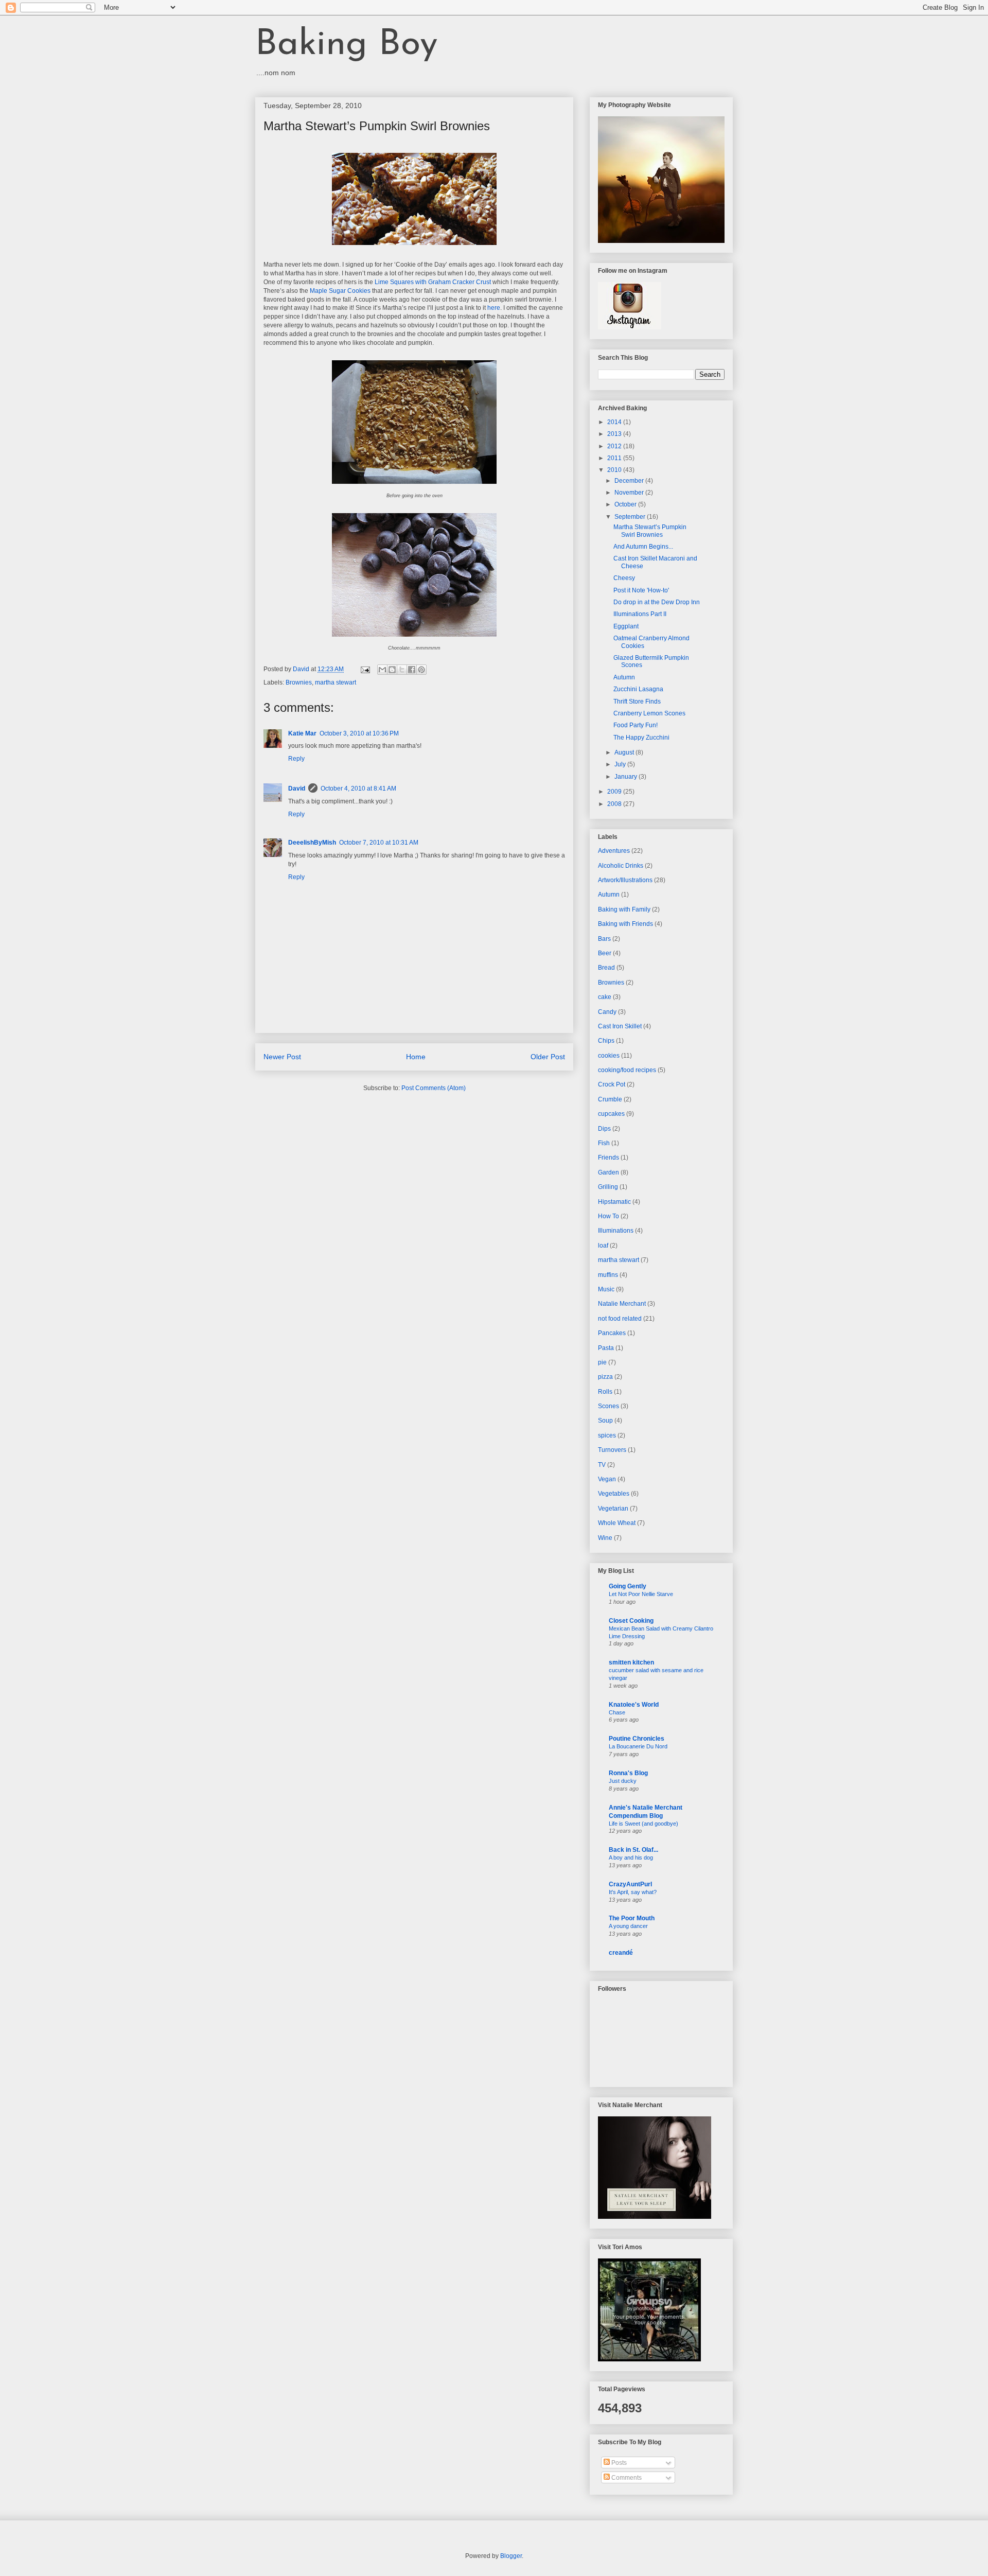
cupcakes (611, 1114)
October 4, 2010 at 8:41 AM (358, 788)
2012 (615, 446)
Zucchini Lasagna (638, 689)
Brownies (299, 682)
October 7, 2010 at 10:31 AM (379, 843)
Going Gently (628, 1586)
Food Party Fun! (636, 725)
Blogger (511, 2556)
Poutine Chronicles (637, 1739)
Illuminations (616, 1231)
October (626, 504)
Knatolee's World (634, 1705)
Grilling (608, 1187)
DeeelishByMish (312, 843)
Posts (618, 2463)
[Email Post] (365, 669)
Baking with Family (624, 909)
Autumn (624, 677)
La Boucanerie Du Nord (638, 1746)
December (630, 481)
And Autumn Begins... (643, 547)
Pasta (606, 1348)
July (621, 764)
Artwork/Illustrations (625, 880)
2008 (615, 804)
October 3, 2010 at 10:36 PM (359, 733)
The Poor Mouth (632, 1918)
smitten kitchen (631, 1662)
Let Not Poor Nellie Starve (641, 1594)
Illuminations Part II (640, 614)
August (625, 752)
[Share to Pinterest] (421, 670)
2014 (615, 422)
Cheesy (624, 578)
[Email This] (382, 670)
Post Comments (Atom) (434, 1088)
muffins (608, 1275)
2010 (615, 470)
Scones (608, 1406)
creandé (621, 1953)
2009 (615, 792)
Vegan (607, 1479)
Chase (617, 1712)
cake (605, 997)
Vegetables (614, 1494)
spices (607, 1435)
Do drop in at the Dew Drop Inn (657, 602)
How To (608, 1216)
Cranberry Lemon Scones (649, 713)
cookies (609, 1056)
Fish (604, 1143)
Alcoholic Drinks (621, 866)
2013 (615, 434)
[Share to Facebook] (412, 670)
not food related (620, 1319)
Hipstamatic (614, 1202)
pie (602, 1362)
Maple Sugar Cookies (340, 291)
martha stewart (336, 682)
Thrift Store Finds (637, 702)
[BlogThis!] (392, 670)
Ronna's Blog (628, 1773)
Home (416, 1057)
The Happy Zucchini (641, 738)
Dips (604, 1129)
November (630, 493)
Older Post (548, 1057)
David (297, 788)
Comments (626, 2478)
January (627, 777)
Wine (605, 1538)
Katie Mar (302, 733)
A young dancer (628, 1926)
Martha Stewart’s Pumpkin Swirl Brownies (650, 531)
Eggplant (626, 626)
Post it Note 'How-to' (641, 590)
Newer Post (282, 1057)
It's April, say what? (633, 1892)
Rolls (605, 1392)
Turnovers (612, 1450)
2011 (615, 458)
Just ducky (623, 1781)
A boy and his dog (631, 1857)
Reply (296, 759)
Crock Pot (612, 1084)
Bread (606, 968)
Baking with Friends (625, 924)
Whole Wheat (617, 1523)
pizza (605, 1377)
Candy (607, 1012)
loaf (603, 1246)
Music (606, 1289)
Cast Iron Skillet (620, 1026)
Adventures (614, 851)
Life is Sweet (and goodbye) (643, 1824)
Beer (605, 953)
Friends (608, 1158)
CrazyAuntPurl (630, 1884)
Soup (605, 1421)
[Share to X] (402, 670)
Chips (606, 1041)
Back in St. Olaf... (633, 1850)
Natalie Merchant (622, 1304)
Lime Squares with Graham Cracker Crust (433, 282)
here (494, 308)
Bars (604, 939)
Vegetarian (613, 1509)
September (631, 517)
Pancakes (612, 1333)
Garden (608, 1172)
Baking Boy (347, 45)
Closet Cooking (631, 1621)
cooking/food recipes (627, 1070)
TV (602, 1465)
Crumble (610, 1099)
